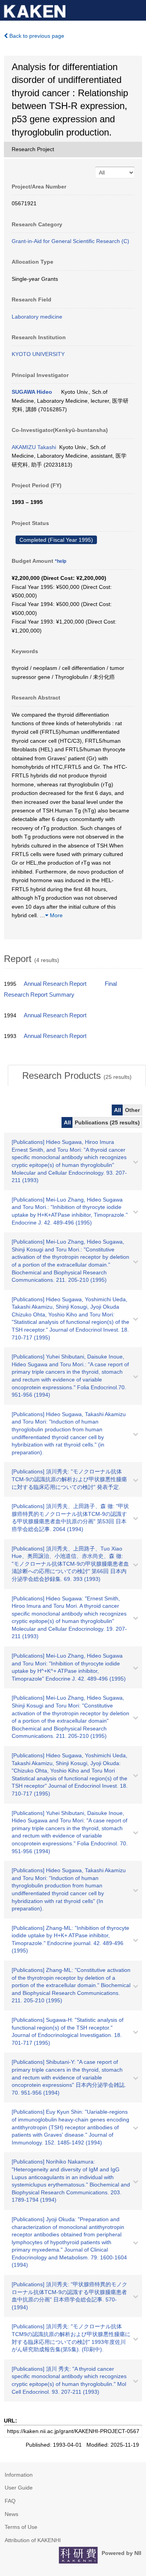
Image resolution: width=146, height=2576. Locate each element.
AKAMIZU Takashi (34, 447)
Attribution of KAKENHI (33, 2540)
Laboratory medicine (37, 317)
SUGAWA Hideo (32, 392)
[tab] (77, 1076)
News (11, 2514)
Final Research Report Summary (60, 989)
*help (61, 561)
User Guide (19, 2488)
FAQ (10, 2501)
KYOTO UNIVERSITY (38, 354)
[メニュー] (137, 9)
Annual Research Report (55, 984)
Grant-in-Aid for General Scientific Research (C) (70, 241)
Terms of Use (21, 2527)
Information (19, 2475)
